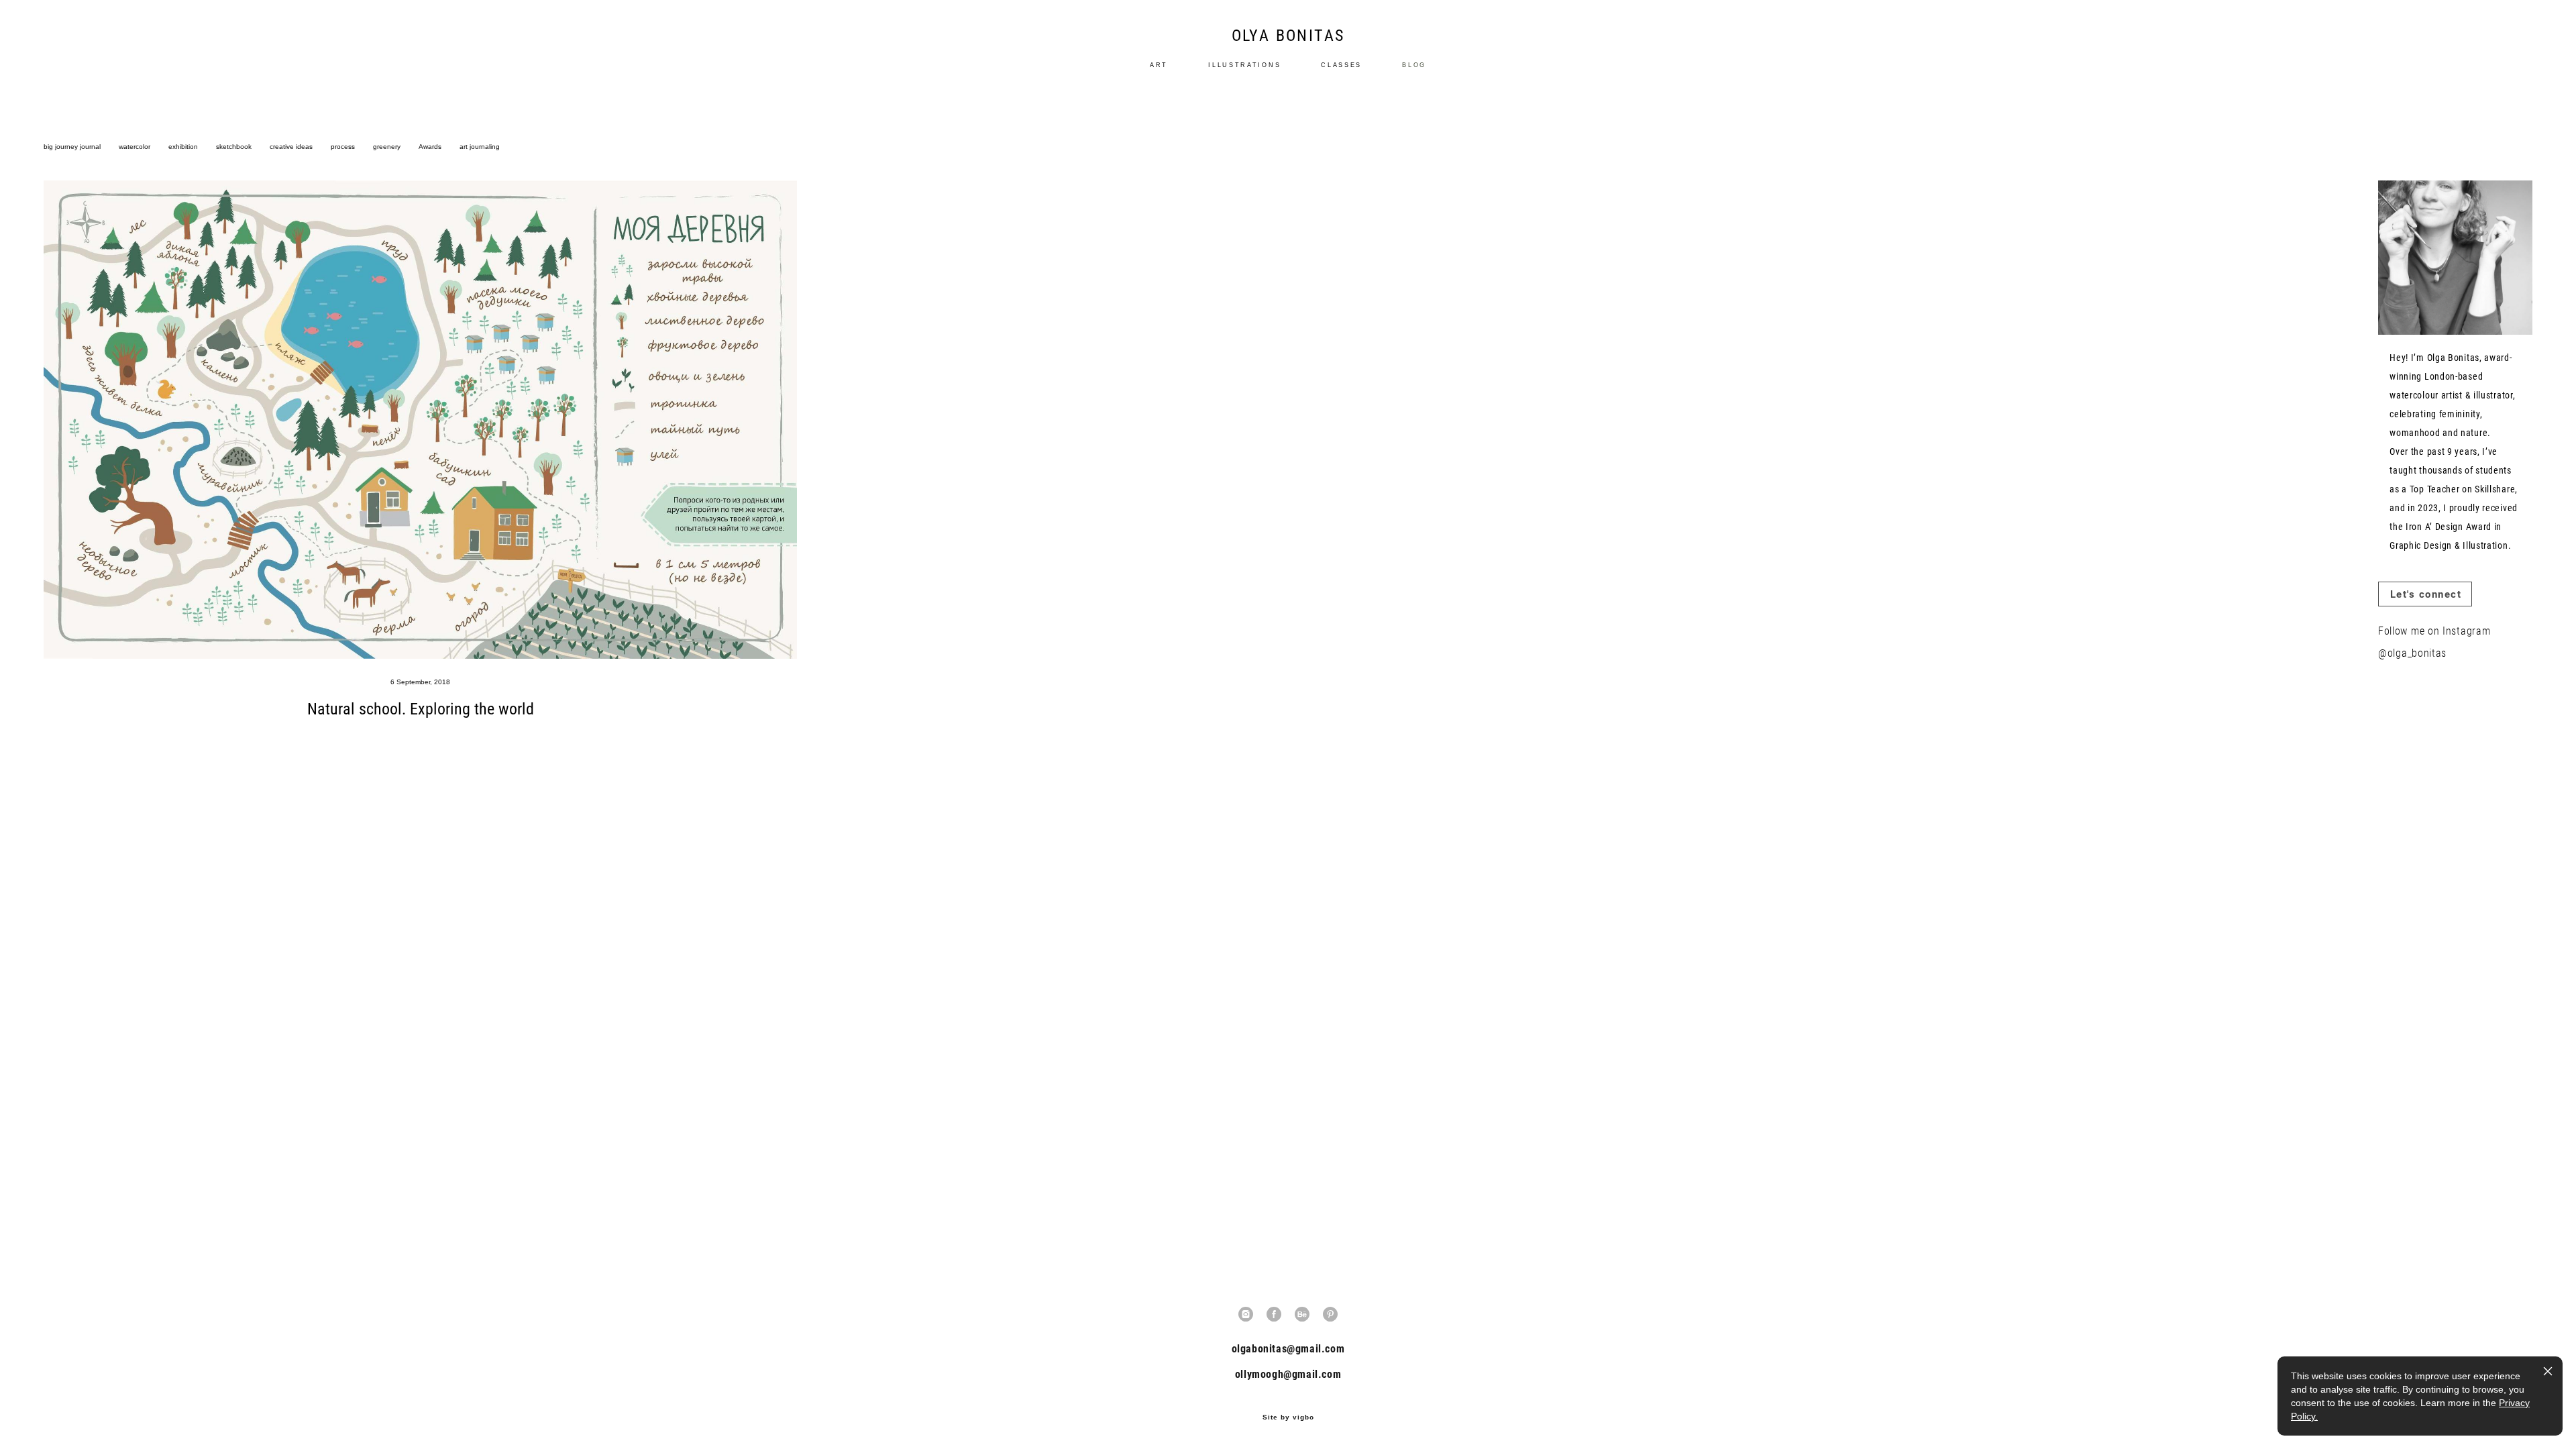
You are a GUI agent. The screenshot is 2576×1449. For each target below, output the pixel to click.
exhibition (184, 147)
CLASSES (1341, 65)
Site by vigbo (1288, 1417)
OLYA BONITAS (1288, 35)
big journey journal (73, 147)
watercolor (136, 147)
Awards (431, 147)
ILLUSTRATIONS (1244, 65)
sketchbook (235, 147)
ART (1159, 65)
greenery (388, 147)
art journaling (480, 147)
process (344, 147)
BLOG (1414, 65)
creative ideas (292, 147)
